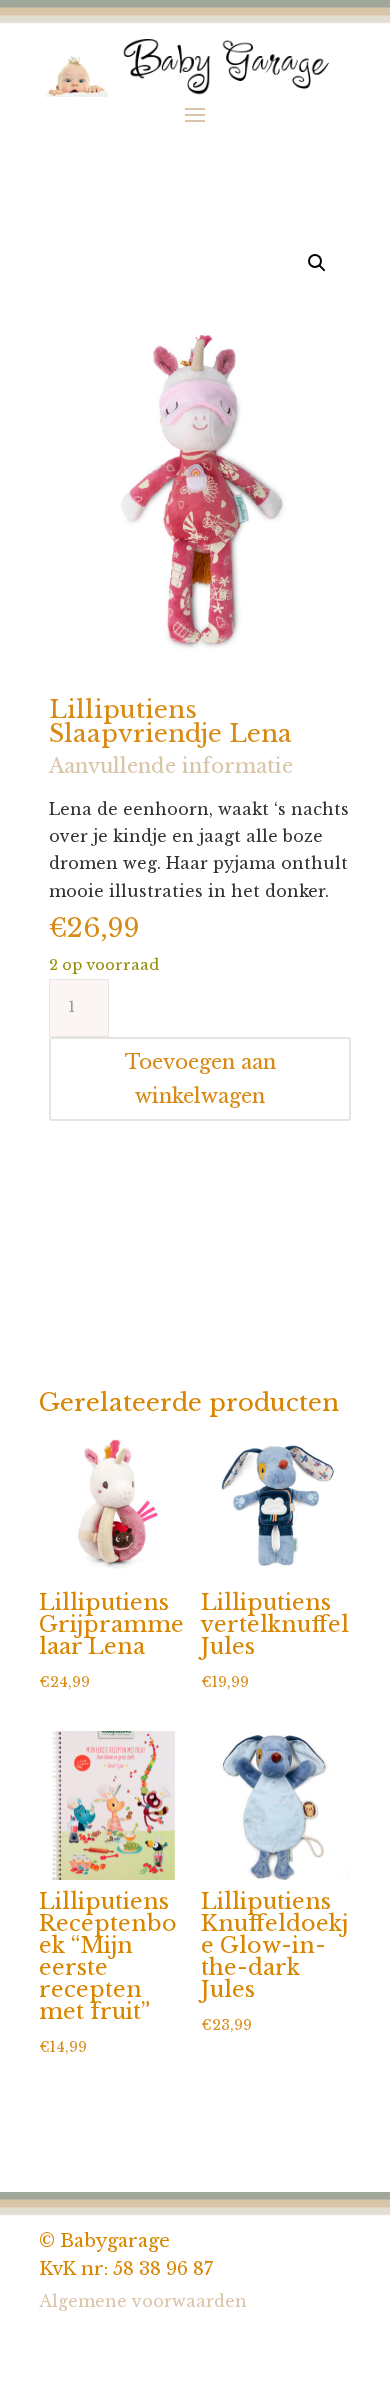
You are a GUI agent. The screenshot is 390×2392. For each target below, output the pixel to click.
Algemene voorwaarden (143, 2301)
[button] (317, 263)
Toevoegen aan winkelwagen (200, 1079)
